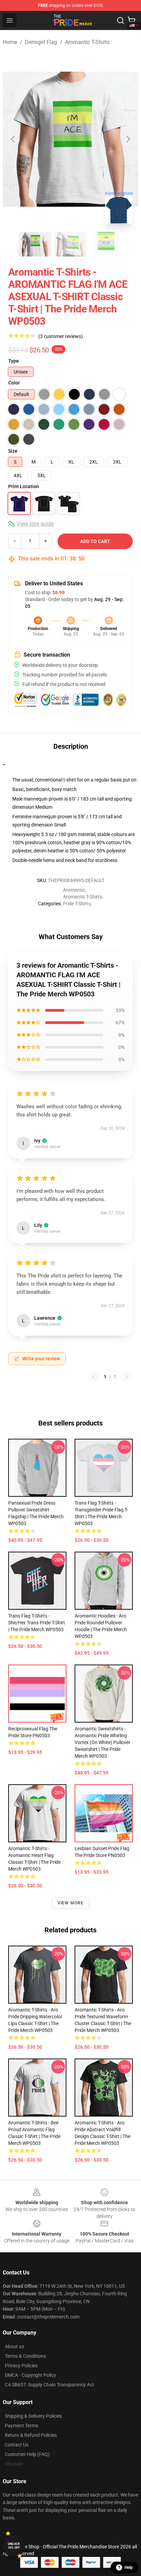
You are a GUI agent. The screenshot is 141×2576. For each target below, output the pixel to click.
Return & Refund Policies (31, 2435)
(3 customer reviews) (61, 336)
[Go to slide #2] (70, 244)
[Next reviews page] (127, 1377)
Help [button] (129, 2567)
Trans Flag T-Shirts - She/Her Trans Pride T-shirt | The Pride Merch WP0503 (37, 1623)
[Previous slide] (13, 139)
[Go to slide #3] (106, 244)
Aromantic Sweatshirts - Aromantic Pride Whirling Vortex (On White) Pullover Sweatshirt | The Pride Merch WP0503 (102, 1742)
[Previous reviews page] (93, 1377)
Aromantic (74, 890)
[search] (120, 20)
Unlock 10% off (14, 2546)
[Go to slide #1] (35, 244)
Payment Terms (21, 2426)
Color (14, 383)
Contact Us (17, 2445)
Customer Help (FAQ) (27, 2454)
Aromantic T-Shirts (87, 42)
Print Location (24, 486)
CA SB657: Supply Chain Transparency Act (49, 2385)
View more (71, 1903)
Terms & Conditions (25, 2356)
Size (13, 451)
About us (14, 2346)
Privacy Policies (21, 2366)
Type (14, 361)
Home (10, 42)
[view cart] (131, 20)
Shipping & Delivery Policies (33, 2416)
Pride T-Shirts (77, 904)
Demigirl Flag (41, 42)
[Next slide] (128, 139)
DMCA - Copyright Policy (30, 2375)
